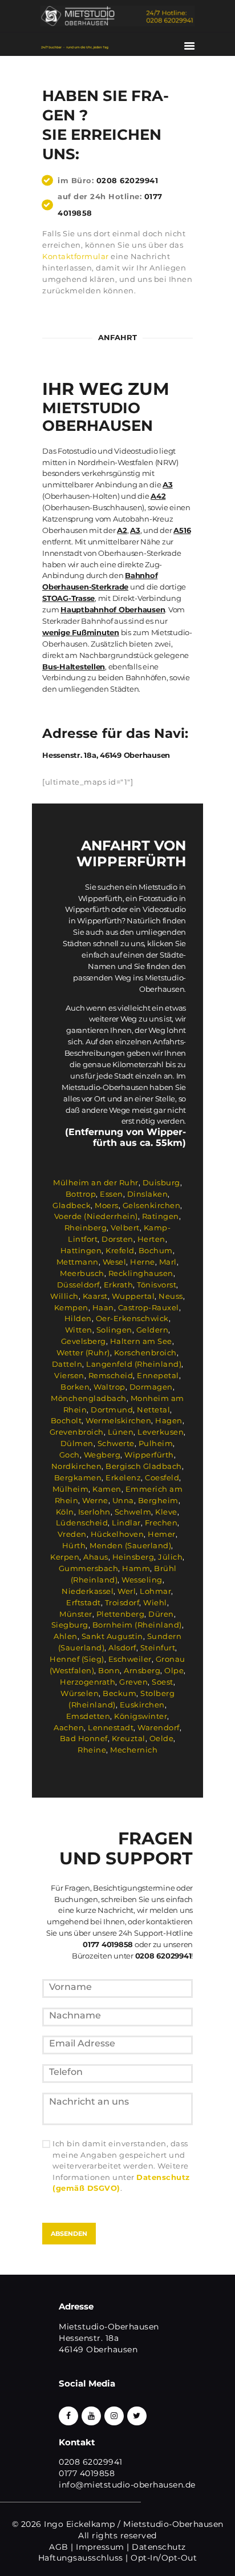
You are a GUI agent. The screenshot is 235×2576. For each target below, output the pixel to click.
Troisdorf (122, 1602)
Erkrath (119, 1285)
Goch (70, 1455)
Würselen (80, 1693)
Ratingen (161, 1216)
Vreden (72, 1534)
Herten (151, 1239)
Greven (133, 1682)
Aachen (69, 1727)
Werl (127, 1591)
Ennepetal (158, 1375)
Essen (112, 1194)
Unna (123, 1500)
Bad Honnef (84, 1738)
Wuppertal (133, 1296)
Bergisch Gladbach (144, 1466)
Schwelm (133, 1512)
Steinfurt (158, 1648)
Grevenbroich (77, 1432)
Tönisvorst (157, 1285)
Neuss (171, 1296)
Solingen (114, 1330)
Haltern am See (141, 1341)
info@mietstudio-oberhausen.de (127, 2485)
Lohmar (155, 1591)
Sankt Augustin (112, 1636)
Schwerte (116, 1443)
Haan (103, 1307)
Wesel (115, 1262)
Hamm (136, 1568)
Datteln (67, 1364)
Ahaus (96, 1557)
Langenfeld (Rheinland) (134, 1364)
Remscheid (111, 1375)
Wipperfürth (149, 1455)
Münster (76, 1614)
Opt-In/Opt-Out (164, 2558)
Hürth (74, 1545)
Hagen (169, 1420)
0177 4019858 (87, 2473)
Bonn (109, 1670)
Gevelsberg (84, 1341)
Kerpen (65, 1557)
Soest (163, 1682)
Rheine (92, 1750)
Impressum (100, 2547)
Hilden (78, 1318)
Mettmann (78, 1262)
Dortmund (112, 1410)
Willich (64, 1296)
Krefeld (120, 1250)
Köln (65, 1512)
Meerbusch (82, 1273)
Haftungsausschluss (81, 2558)
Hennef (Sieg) (77, 1659)
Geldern (153, 1330)
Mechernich (134, 1750)
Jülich (170, 1557)
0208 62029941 (127, 180)
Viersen (69, 1375)
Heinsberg (133, 1557)
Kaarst (95, 1296)
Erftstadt (84, 1602)
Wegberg (102, 1455)
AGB (59, 2547)
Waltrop (110, 1387)
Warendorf (159, 1727)
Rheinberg (86, 1228)
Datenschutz (159, 2547)
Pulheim (156, 1443)
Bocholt (66, 1420)
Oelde (162, 1738)
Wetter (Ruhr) (83, 1352)
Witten (79, 1330)
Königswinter (141, 1716)
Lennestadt (111, 1727)
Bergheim (158, 1500)
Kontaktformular (76, 256)
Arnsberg (142, 1670)
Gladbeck (72, 1205)
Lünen (121, 1432)
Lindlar (126, 1523)
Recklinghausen (141, 1273)
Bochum (156, 1250)
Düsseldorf (78, 1285)
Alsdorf (122, 1648)
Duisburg (161, 1182)
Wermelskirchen (118, 1420)
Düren (161, 1614)
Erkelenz (123, 1477)
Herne (143, 1262)
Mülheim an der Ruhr (96, 1182)
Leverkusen (161, 1432)
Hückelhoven (117, 1534)
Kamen (107, 1489)
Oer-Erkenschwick (132, 1318)
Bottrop (81, 1194)
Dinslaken (148, 1194)
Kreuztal (129, 1738)
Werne (95, 1500)
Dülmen (77, 1443)
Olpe (174, 1670)
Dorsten (117, 1239)
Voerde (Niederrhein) (96, 1216)
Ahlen (66, 1636)
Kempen (71, 1307)
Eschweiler (130, 1659)
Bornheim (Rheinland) (137, 1625)
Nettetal (153, 1410)
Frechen (161, 1523)
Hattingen (81, 1250)
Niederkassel (88, 1591)
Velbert (125, 1228)
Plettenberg (121, 1614)
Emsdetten (88, 1716)
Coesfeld (162, 1477)
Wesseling (142, 1580)
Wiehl (155, 1602)
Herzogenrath (88, 1682)
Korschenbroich (145, 1352)
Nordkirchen (77, 1466)
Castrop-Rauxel (149, 1307)
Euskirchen (142, 1705)
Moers (107, 1205)
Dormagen (151, 1387)
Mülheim (71, 1489)
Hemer (162, 1534)
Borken (75, 1387)
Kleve (166, 1512)
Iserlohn (94, 1512)
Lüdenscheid (82, 1523)
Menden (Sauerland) (130, 1545)
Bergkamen (78, 1477)
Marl (168, 1262)
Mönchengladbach (89, 1398)
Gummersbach (89, 1568)
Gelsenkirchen (152, 1205)
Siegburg (70, 1625)
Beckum (119, 1693)
